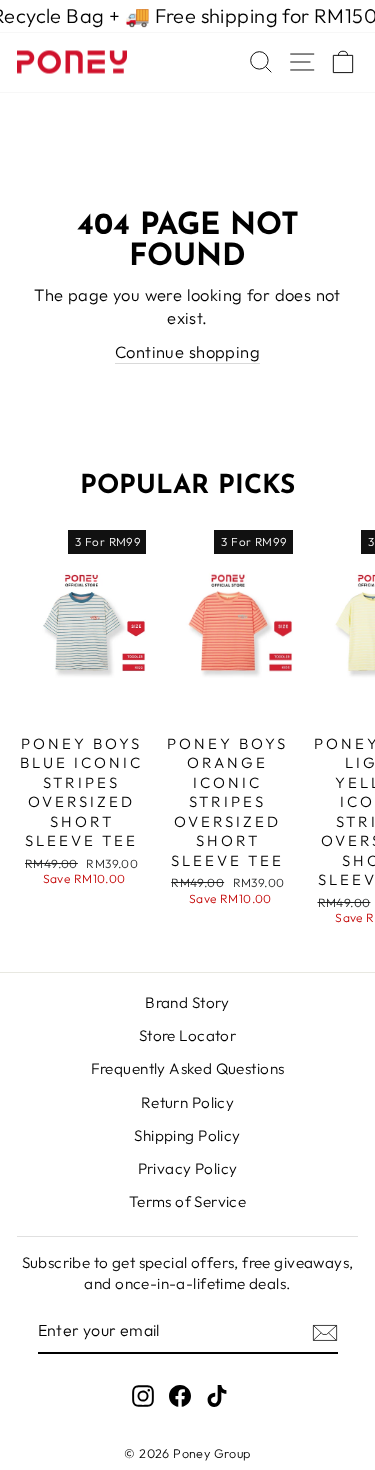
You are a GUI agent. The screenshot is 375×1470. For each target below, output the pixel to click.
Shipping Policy (187, 1135)
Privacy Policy (188, 1168)
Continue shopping (187, 351)
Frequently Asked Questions (188, 1068)
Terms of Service (188, 1201)
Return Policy (187, 1102)
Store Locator (187, 1035)
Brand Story (187, 1002)
